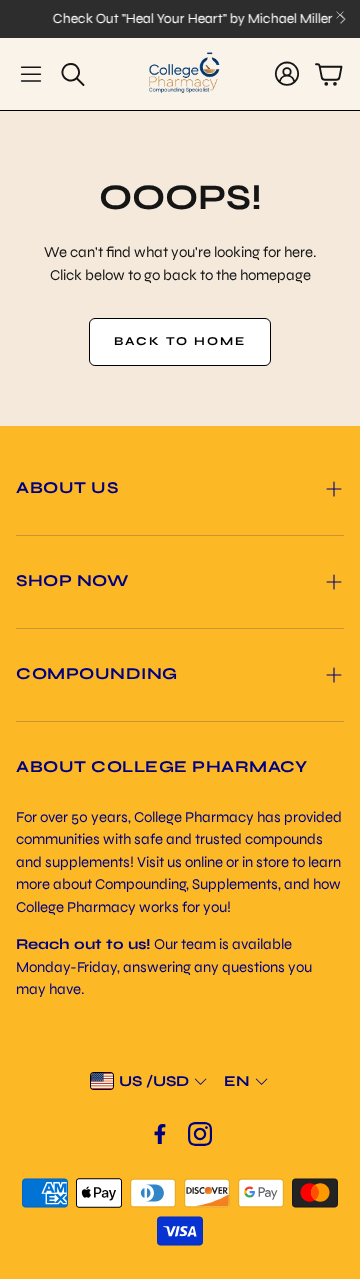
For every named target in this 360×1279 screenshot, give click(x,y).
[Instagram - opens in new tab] (200, 1134)
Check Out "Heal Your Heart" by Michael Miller (189, 19)
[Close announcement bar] (340, 15)
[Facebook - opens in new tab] (160, 1134)
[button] (31, 74)
